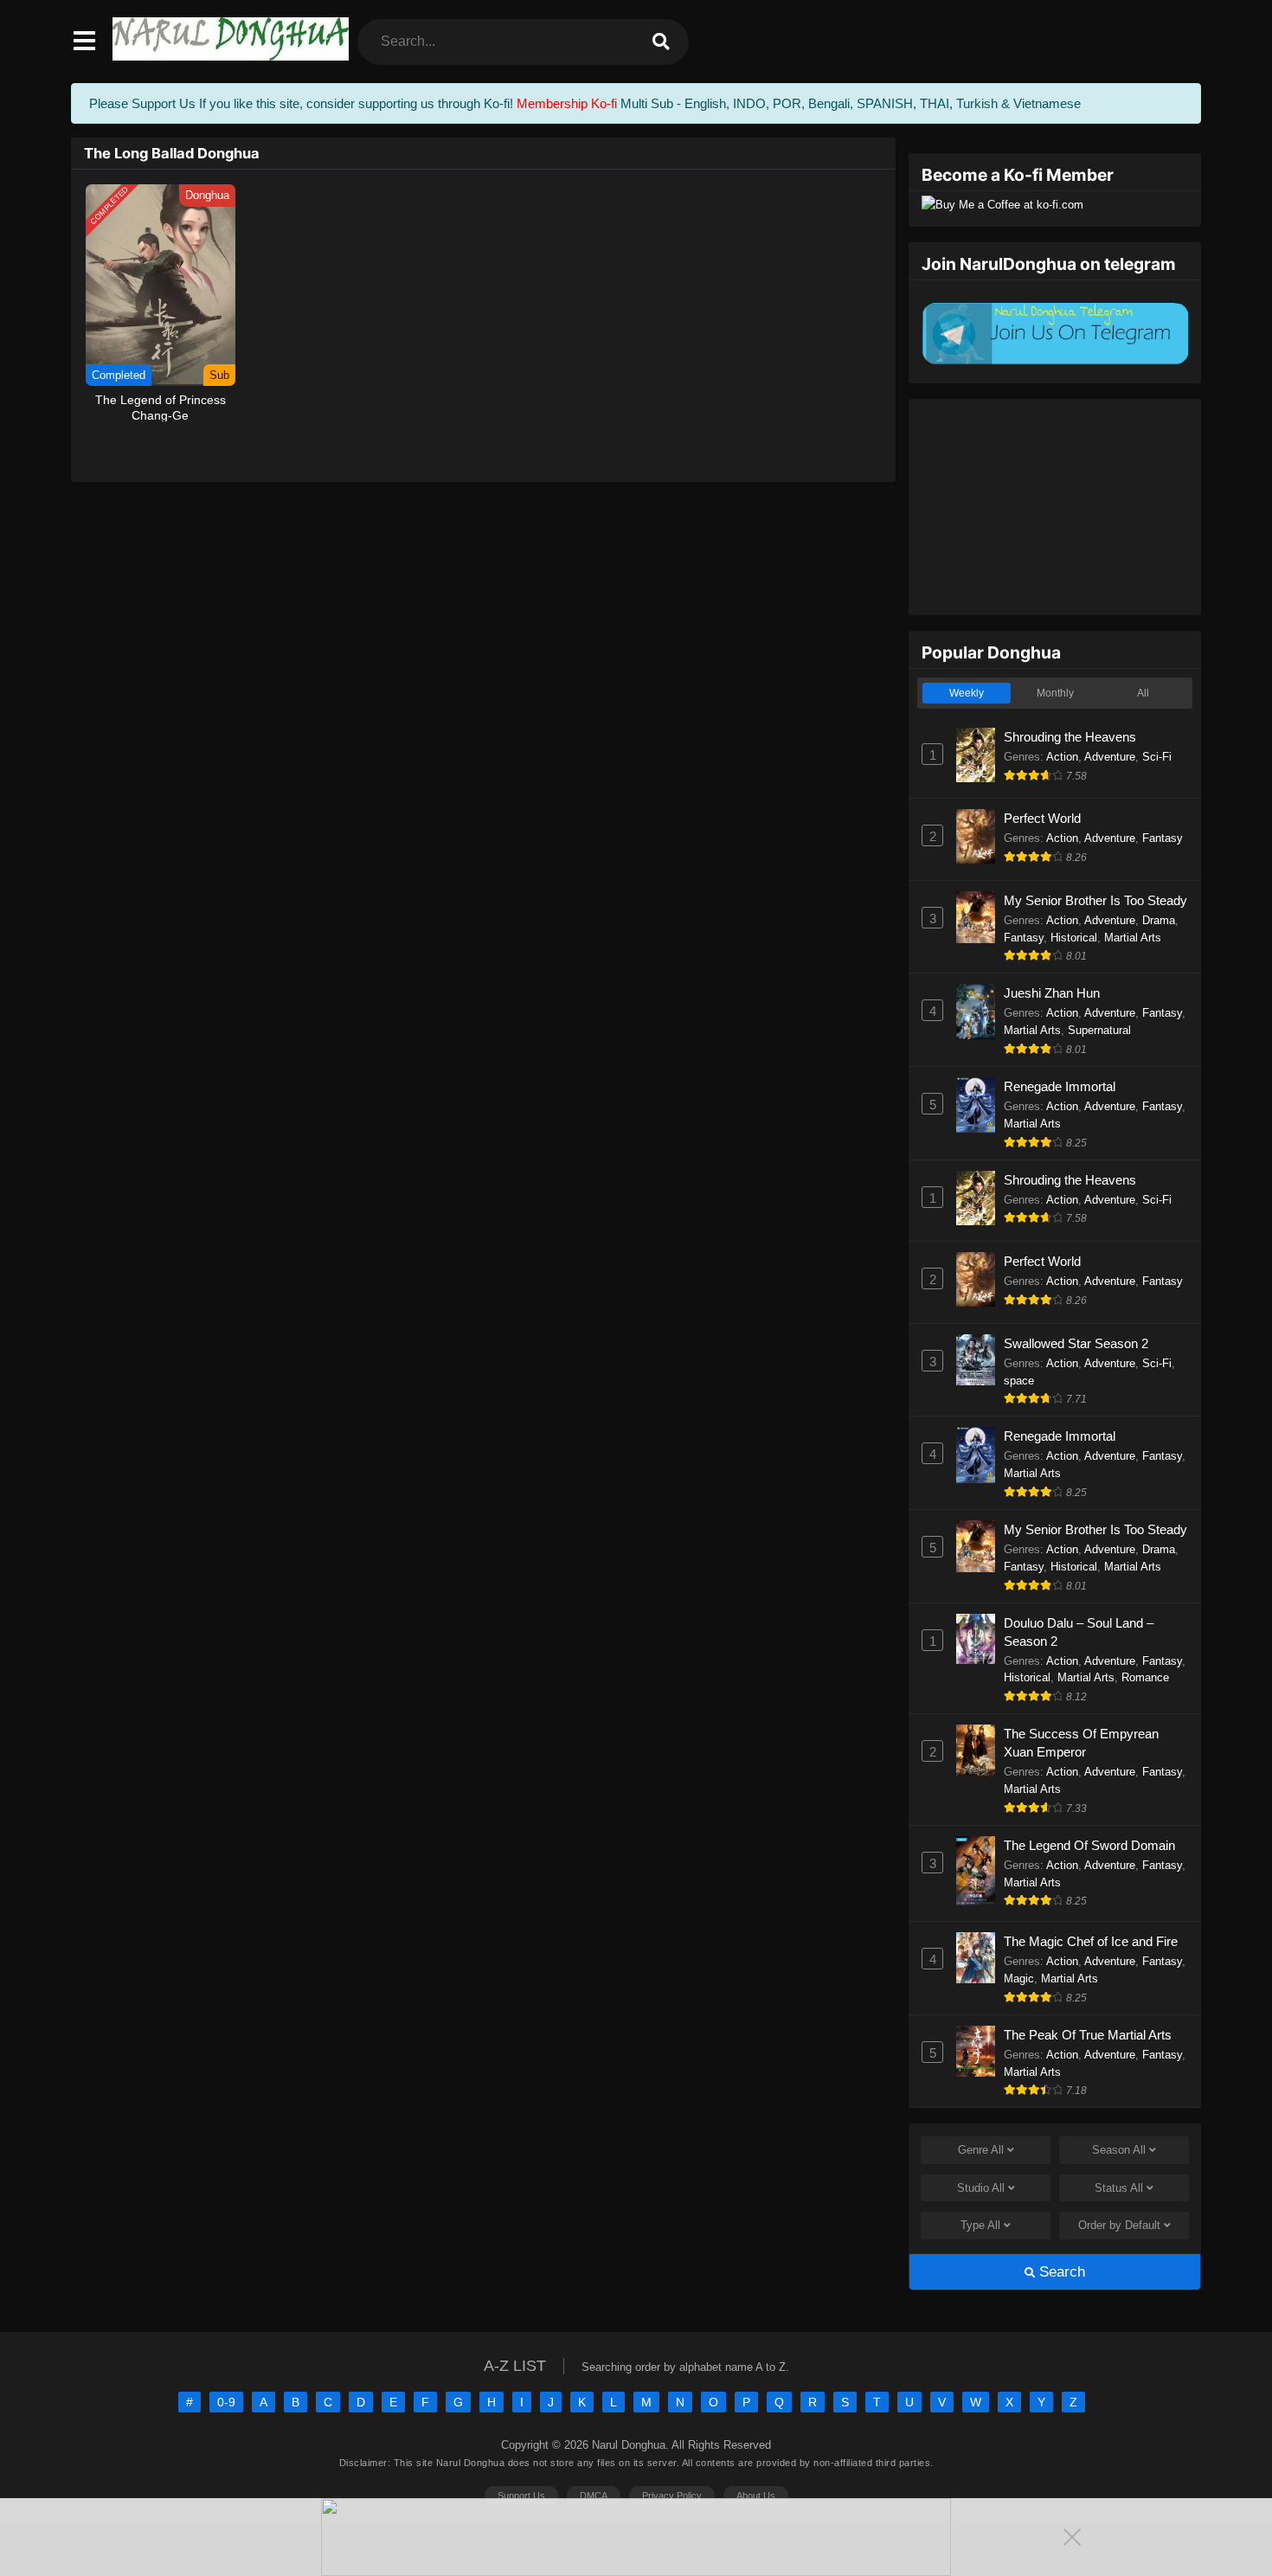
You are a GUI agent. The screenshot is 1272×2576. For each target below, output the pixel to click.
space (1019, 1381)
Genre (981, 2150)
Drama (1159, 920)
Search (1060, 2272)
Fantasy (1163, 838)
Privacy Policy (672, 2496)
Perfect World (1042, 818)
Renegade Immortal (1060, 1086)
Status (1119, 2188)
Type (980, 2225)
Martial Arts (1133, 938)
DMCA (594, 2496)
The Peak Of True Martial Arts (1088, 2035)
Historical (1074, 938)
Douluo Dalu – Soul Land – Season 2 (1079, 1632)
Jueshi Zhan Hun (1052, 993)
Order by (1119, 2225)
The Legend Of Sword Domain (1089, 1845)
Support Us (521, 2496)
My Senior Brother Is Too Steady (1095, 900)
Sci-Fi (1157, 757)
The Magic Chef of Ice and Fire (1091, 1941)
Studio (981, 2188)
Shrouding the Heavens (1070, 737)
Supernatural (1099, 1030)
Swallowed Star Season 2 (1076, 1343)
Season (1119, 2150)
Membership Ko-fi (567, 103)
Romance (1145, 1677)
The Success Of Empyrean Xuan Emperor (1081, 1743)
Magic (1019, 1979)
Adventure (1110, 757)
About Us (756, 2496)
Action (1062, 757)
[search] (661, 42)
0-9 (226, 2402)
